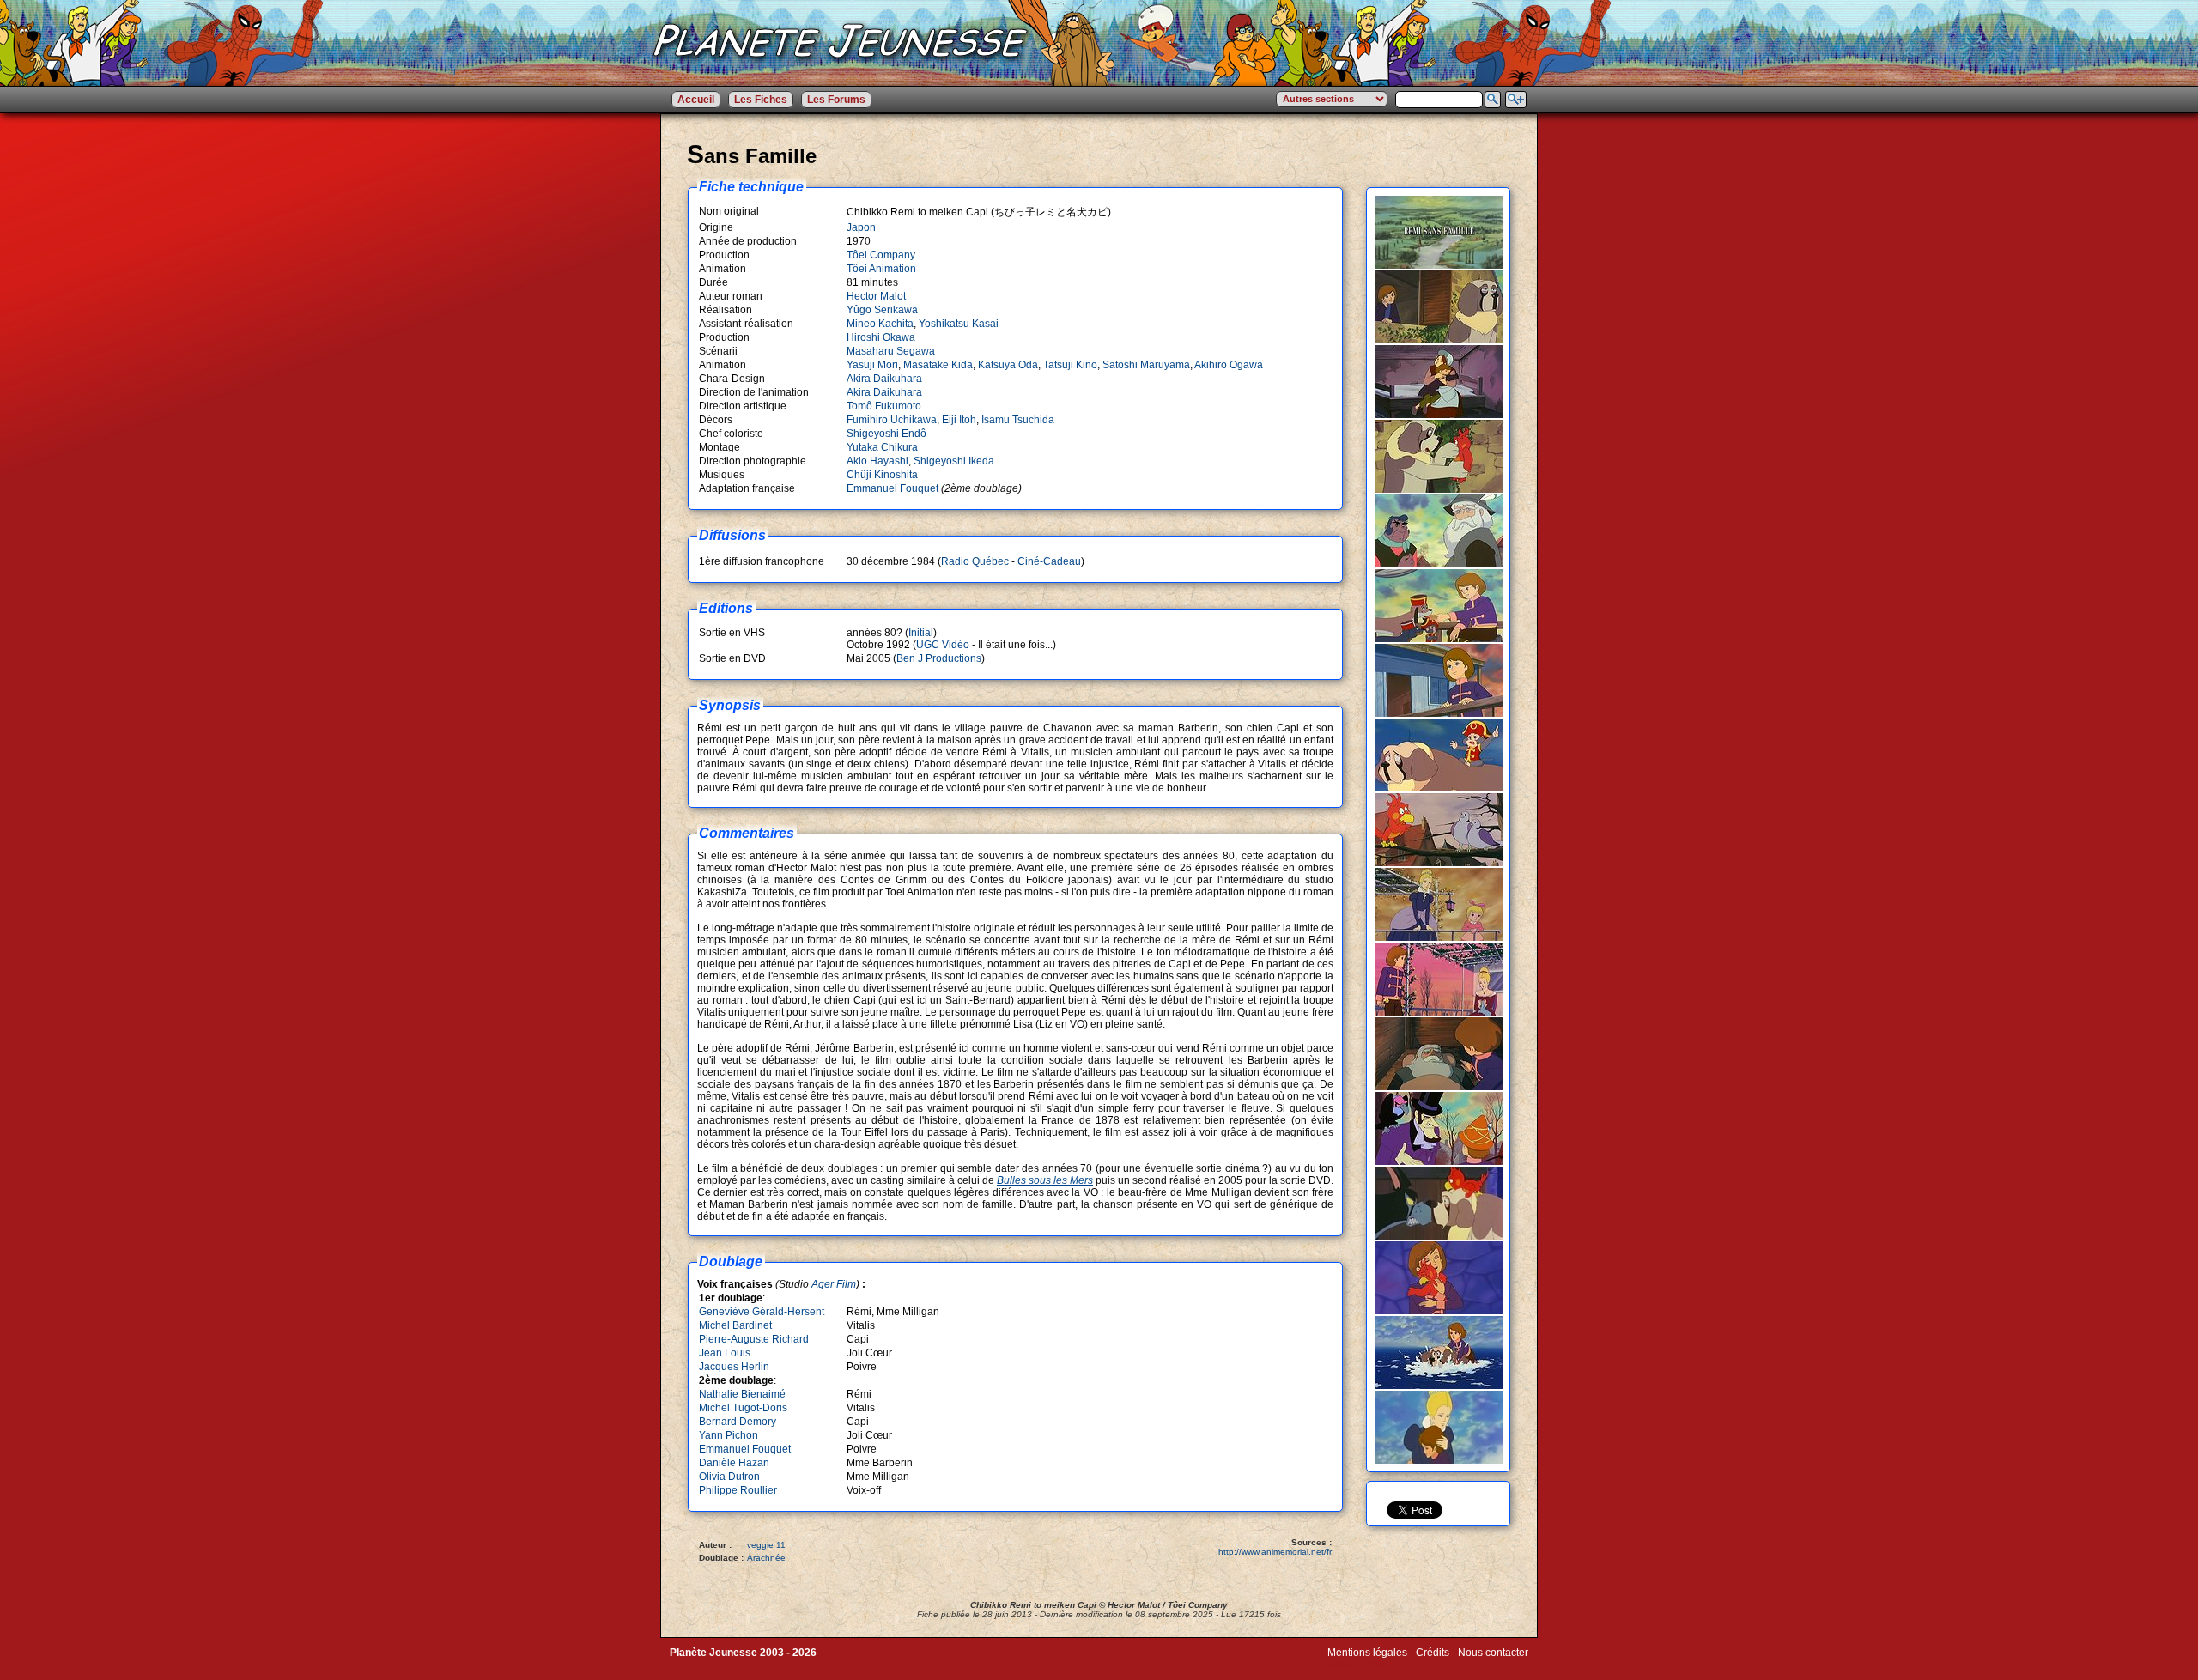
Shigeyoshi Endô (886, 434)
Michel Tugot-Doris (743, 1408)
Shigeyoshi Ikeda (954, 461)
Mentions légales (1367, 1653)
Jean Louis (725, 1353)
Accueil (696, 100)
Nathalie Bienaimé (742, 1394)
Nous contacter (1493, 1653)
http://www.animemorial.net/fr (1275, 1552)
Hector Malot (876, 296)
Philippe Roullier (738, 1490)
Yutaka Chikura (882, 447)
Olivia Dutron (729, 1477)
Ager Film (834, 1284)
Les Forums (836, 100)
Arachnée (766, 1558)
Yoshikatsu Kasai (959, 324)
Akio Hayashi (877, 461)
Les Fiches (761, 100)
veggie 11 (766, 1545)
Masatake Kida (938, 365)
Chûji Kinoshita (882, 475)
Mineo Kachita (880, 324)
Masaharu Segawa (891, 351)
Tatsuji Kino (1070, 365)
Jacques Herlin (734, 1367)
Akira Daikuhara (884, 379)
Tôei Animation (881, 269)
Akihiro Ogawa (1229, 365)
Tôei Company (881, 255)
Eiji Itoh (959, 420)
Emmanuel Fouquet (893, 488)
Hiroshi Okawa (881, 337)
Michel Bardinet (735, 1325)
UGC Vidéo (943, 645)
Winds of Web (1360, 1665)
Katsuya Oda (1008, 365)
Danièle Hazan (734, 1463)
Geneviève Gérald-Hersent (762, 1312)
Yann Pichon (729, 1435)
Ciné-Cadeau (1049, 561)
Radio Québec (975, 561)
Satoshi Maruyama (1146, 365)
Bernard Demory (738, 1422)
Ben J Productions (939, 658)
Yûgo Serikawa (882, 310)
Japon (861, 227)
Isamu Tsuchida (1018, 420)
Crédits (1433, 1653)
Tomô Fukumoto (884, 406)
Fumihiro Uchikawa (892, 420)
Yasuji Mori (872, 365)
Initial (921, 633)
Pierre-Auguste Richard (754, 1339)
